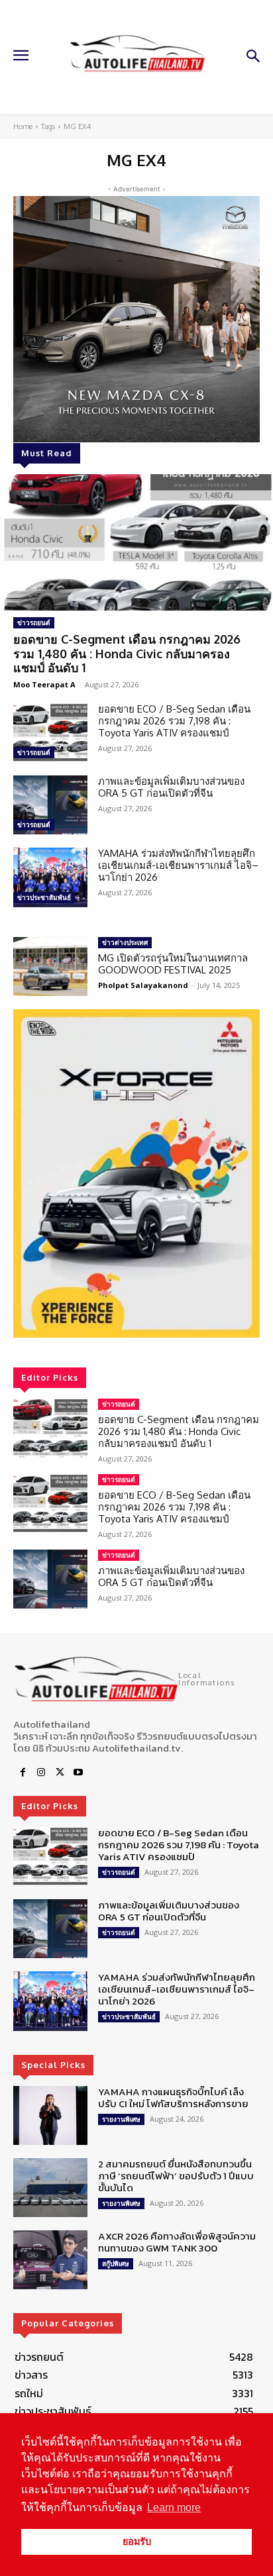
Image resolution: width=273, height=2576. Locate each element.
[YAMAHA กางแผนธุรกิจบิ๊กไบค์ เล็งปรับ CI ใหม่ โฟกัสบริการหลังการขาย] (50, 2115)
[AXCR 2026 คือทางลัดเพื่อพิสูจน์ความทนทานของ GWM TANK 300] (50, 2260)
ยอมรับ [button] (137, 2542)
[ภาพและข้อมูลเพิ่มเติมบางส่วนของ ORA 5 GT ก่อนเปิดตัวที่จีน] (50, 805)
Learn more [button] (174, 2507)
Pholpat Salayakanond (143, 985)
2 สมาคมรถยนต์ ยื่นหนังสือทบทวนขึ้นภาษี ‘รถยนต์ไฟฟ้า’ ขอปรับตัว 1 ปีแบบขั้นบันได (176, 2176)
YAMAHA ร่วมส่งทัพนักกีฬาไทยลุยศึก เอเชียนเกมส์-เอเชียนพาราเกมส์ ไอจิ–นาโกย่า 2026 (178, 865)
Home (23, 126)
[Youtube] (78, 1773)
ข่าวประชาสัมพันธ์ (44, 897)
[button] (136, 1173)
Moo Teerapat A (44, 684)
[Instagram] (41, 1773)
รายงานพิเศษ (121, 2119)
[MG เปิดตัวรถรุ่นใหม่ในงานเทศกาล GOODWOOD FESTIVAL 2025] (50, 966)
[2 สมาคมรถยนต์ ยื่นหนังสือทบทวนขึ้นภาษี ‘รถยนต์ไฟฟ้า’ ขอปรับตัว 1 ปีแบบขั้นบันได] (50, 2188)
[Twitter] (60, 1773)
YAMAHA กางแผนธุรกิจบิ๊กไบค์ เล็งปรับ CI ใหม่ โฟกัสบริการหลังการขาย (173, 2098)
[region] (136, 1173)
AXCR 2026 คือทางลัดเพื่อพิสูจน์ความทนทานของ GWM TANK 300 (177, 2242)
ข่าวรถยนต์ (34, 622)
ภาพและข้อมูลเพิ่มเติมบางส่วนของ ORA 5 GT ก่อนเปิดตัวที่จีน (171, 787)
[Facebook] (23, 1773)
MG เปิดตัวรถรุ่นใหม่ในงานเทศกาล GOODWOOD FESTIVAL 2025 (173, 964)
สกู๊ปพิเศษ (116, 2263)
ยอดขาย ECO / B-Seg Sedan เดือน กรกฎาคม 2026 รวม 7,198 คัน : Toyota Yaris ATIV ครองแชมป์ (174, 721)
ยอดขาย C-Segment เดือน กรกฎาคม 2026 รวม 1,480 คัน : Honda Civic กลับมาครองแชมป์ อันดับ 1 (127, 653)
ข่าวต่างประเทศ (125, 942)
